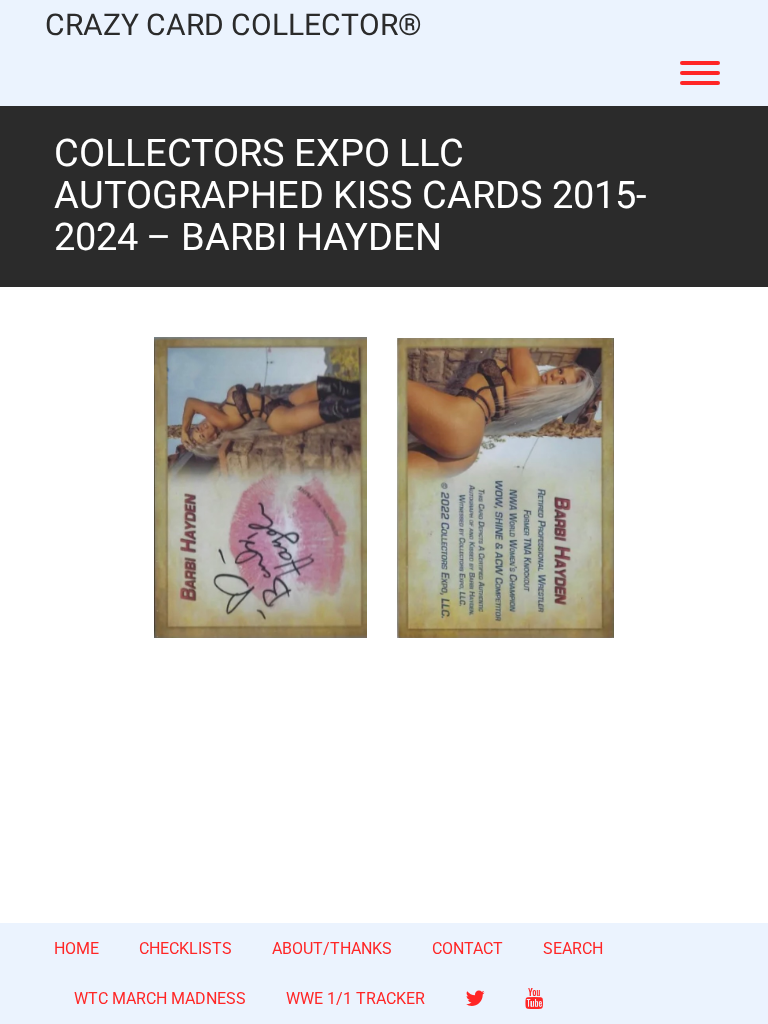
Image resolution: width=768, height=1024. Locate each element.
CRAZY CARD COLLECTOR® (233, 26)
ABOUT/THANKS (332, 948)
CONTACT (467, 948)
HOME (76, 948)
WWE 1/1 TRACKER (355, 998)
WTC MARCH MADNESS (160, 998)
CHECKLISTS (185, 948)
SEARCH (573, 948)
